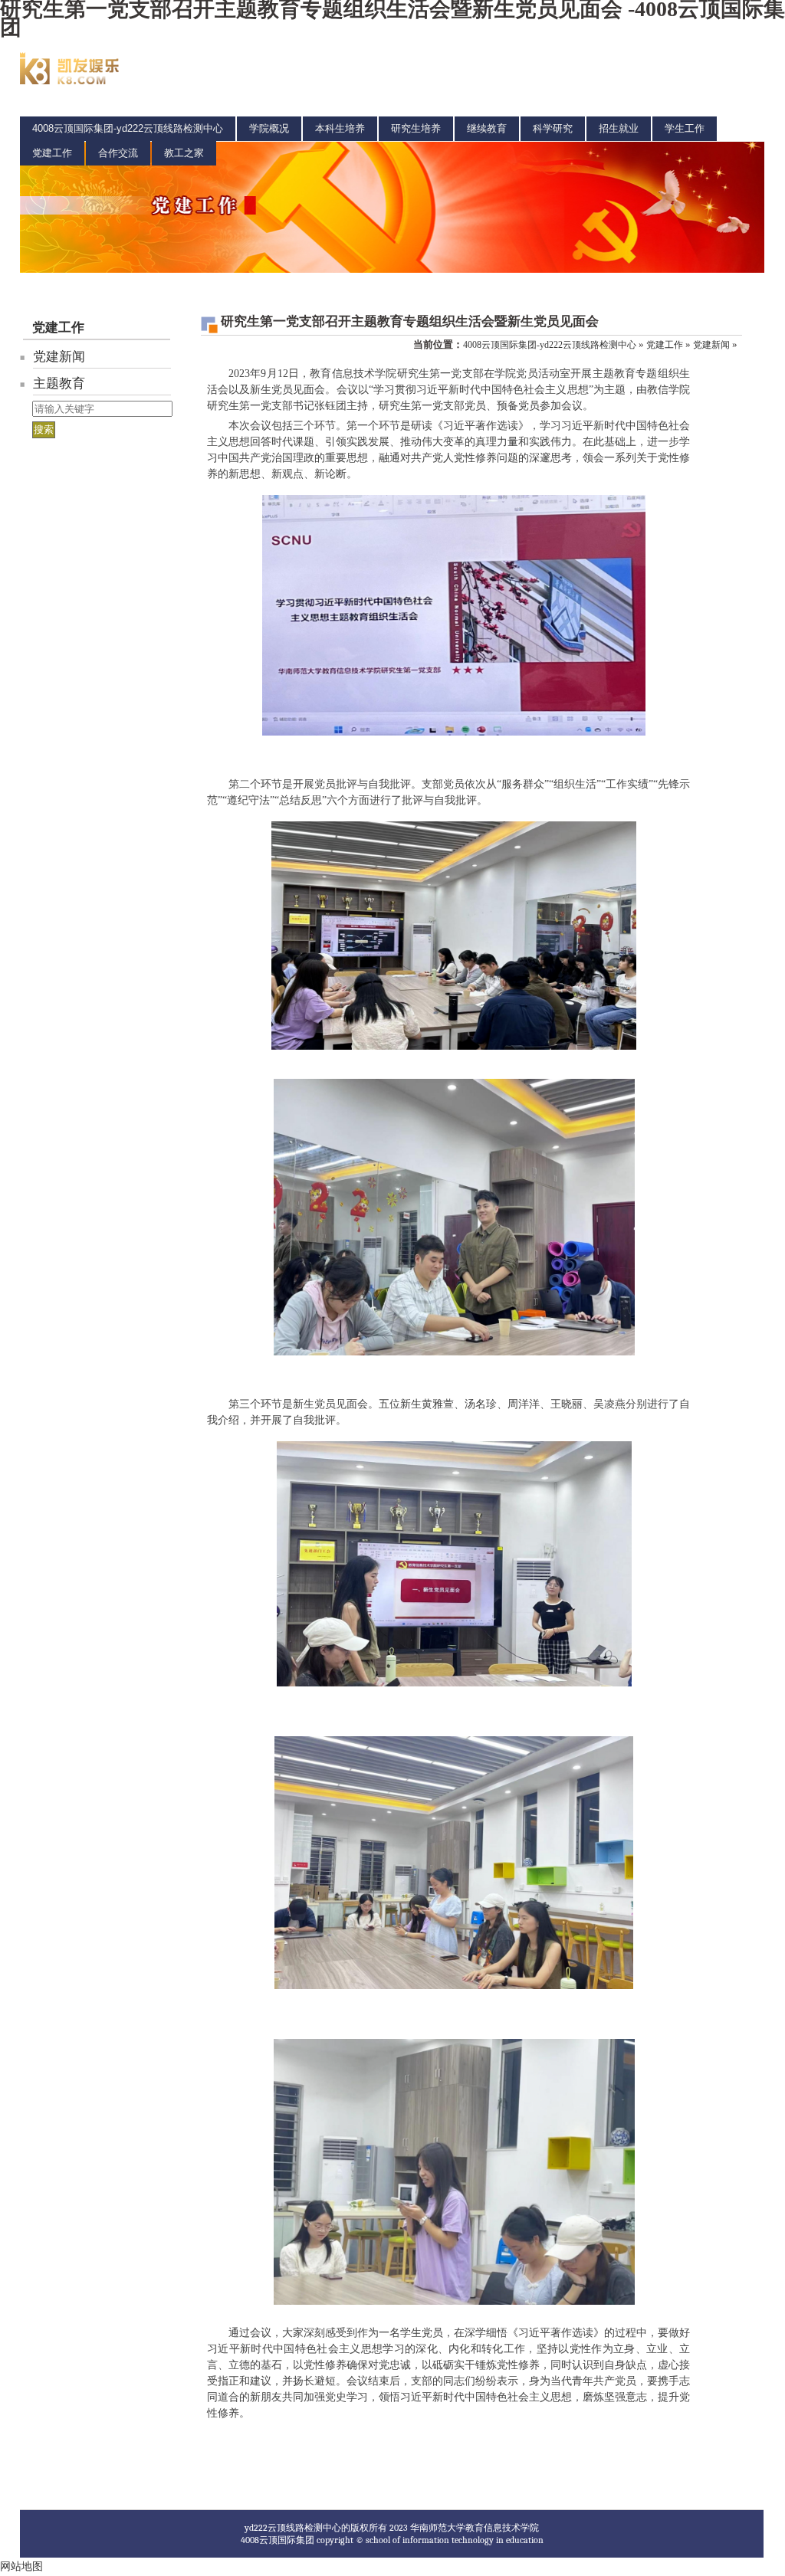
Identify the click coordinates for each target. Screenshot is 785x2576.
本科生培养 (340, 128)
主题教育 (59, 383)
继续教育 (487, 128)
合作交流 (118, 153)
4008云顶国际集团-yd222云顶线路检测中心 (128, 128)
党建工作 (52, 153)
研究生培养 (416, 128)
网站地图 (21, 2566)
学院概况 (269, 128)
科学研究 (553, 128)
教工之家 (184, 153)
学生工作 (685, 128)
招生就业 (619, 128)
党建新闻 (59, 357)
